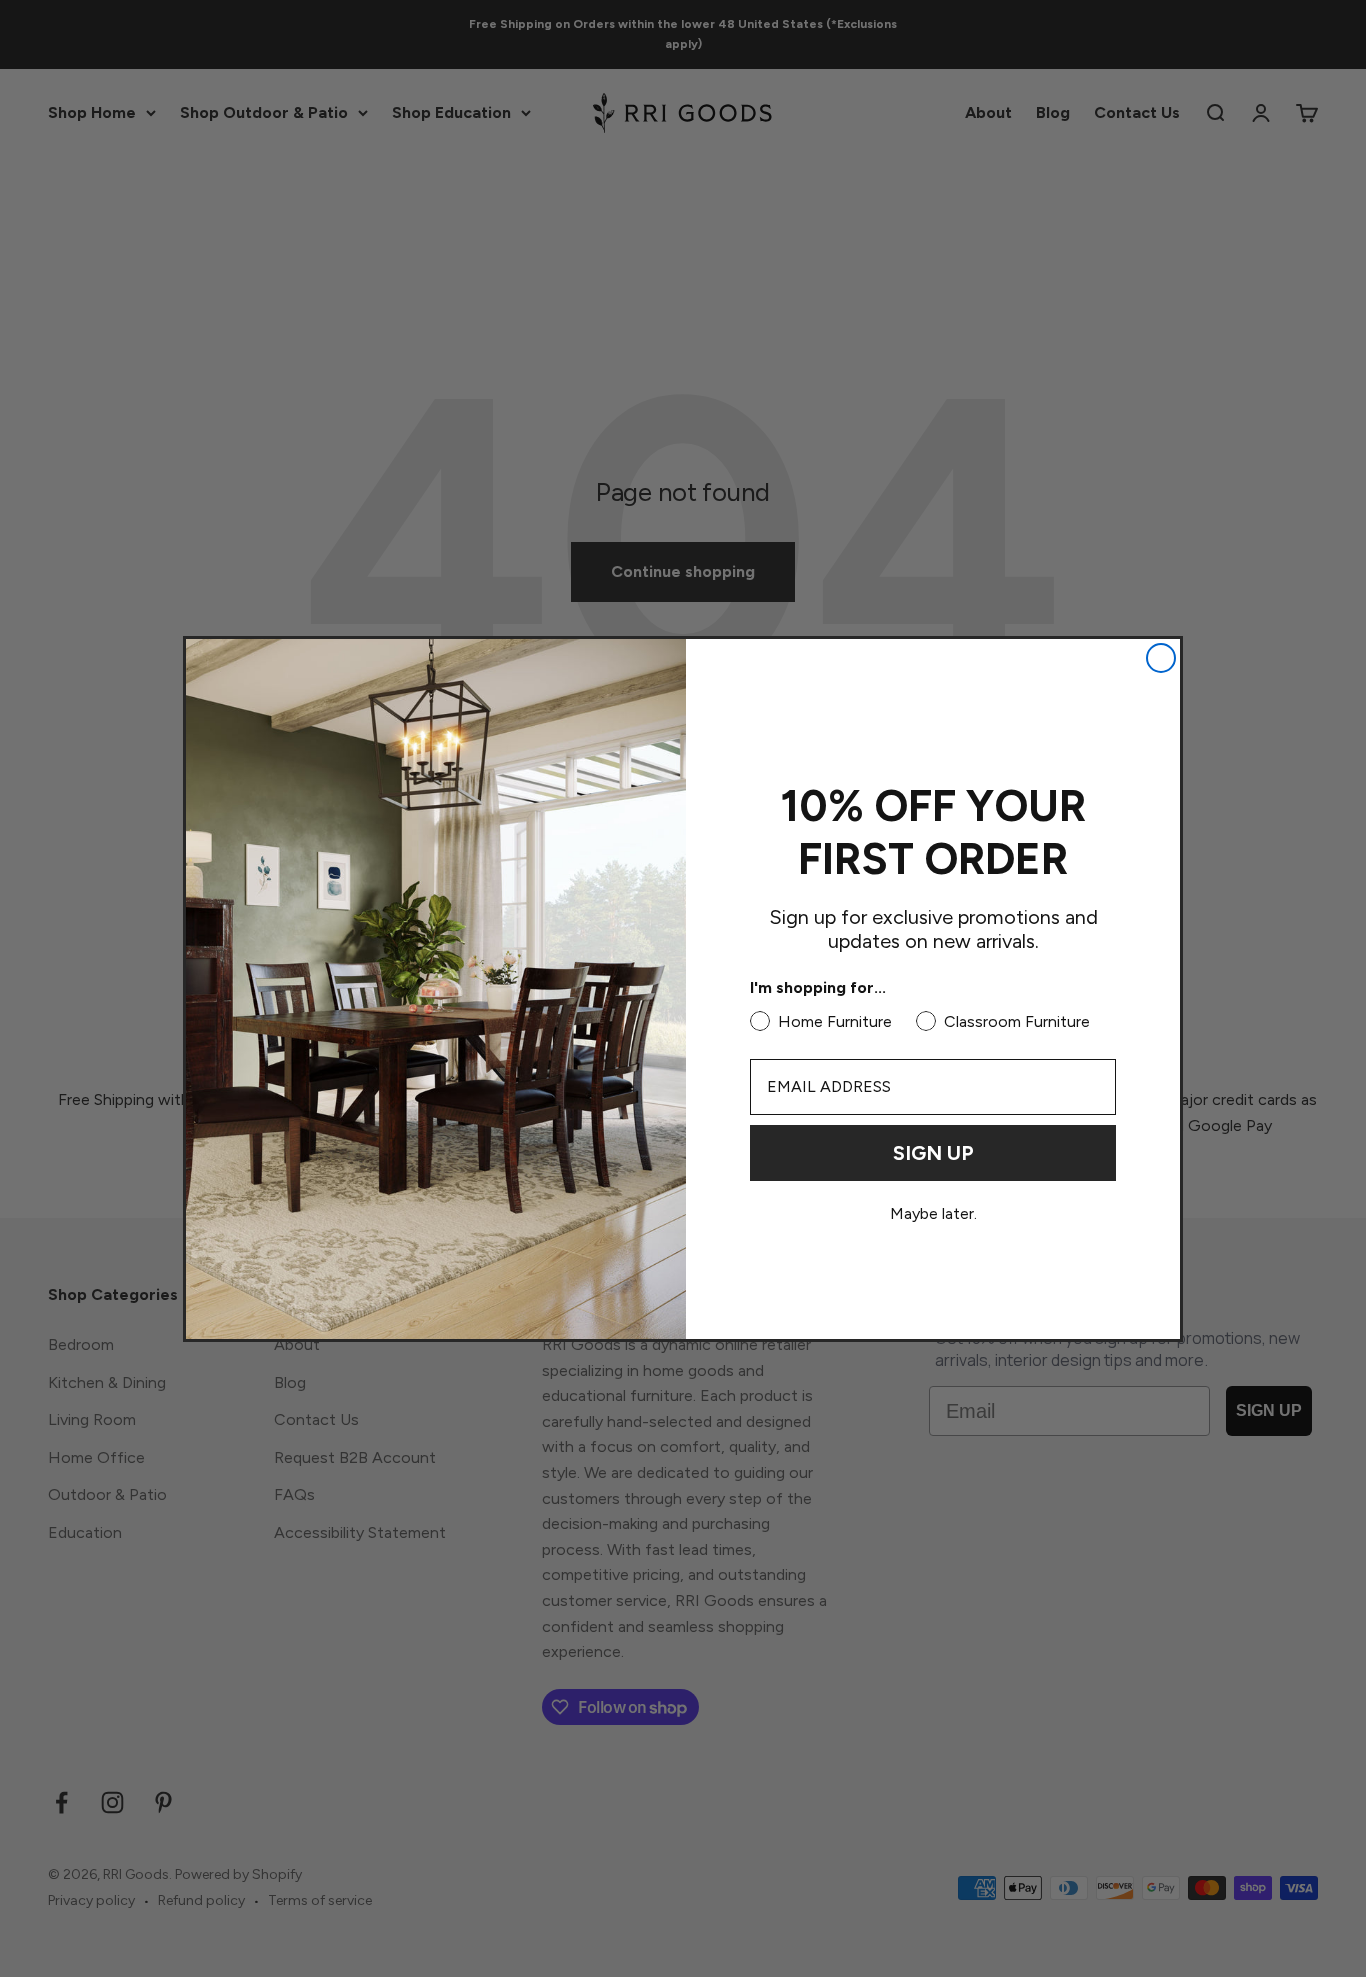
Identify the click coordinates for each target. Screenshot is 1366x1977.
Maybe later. (933, 1214)
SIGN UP (933, 1153)
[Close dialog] (1161, 658)
